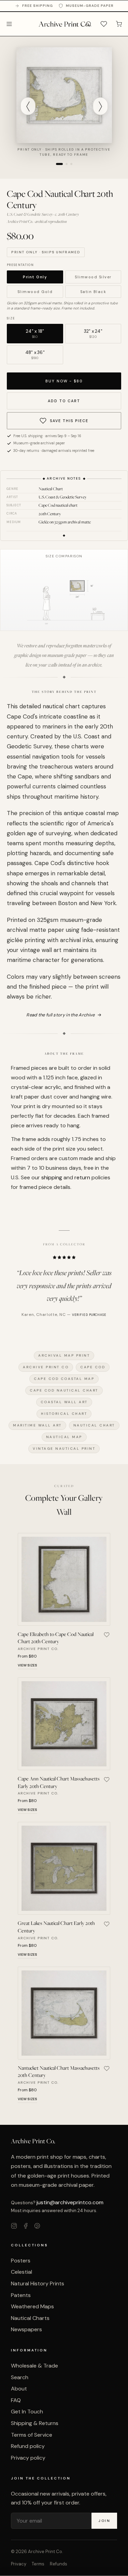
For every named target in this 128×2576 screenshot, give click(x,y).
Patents (21, 2295)
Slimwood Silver (93, 277)
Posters (21, 2261)
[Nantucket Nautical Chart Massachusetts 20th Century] (64, 2013)
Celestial (22, 2272)
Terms (38, 2564)
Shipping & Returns (35, 2423)
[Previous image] (28, 106)
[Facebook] (26, 2227)
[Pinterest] (37, 2227)
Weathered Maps (32, 2306)
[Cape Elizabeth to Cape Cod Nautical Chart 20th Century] (64, 1579)
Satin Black (93, 292)
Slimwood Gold (35, 292)
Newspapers (26, 2329)
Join (104, 2521)
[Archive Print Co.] (64, 24)
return (82, 1177)
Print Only (35, 277)
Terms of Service (32, 2435)
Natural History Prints (38, 2283)
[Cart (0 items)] (119, 24)
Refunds (59, 2564)
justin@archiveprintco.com (70, 2202)
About (19, 2389)
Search (20, 2377)
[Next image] (100, 106)
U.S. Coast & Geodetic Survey (63, 497)
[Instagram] (14, 2227)
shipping (52, 1177)
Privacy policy (28, 2458)
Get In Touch (27, 2412)
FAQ (16, 2400)
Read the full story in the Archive (64, 1015)
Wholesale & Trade (34, 2366)
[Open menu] (9, 24)
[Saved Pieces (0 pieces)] (104, 24)
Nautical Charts (30, 2318)
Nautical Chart (51, 489)
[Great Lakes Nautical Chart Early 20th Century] (64, 1868)
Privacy (19, 2564)
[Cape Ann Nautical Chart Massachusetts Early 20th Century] (64, 1724)
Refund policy (28, 2446)
